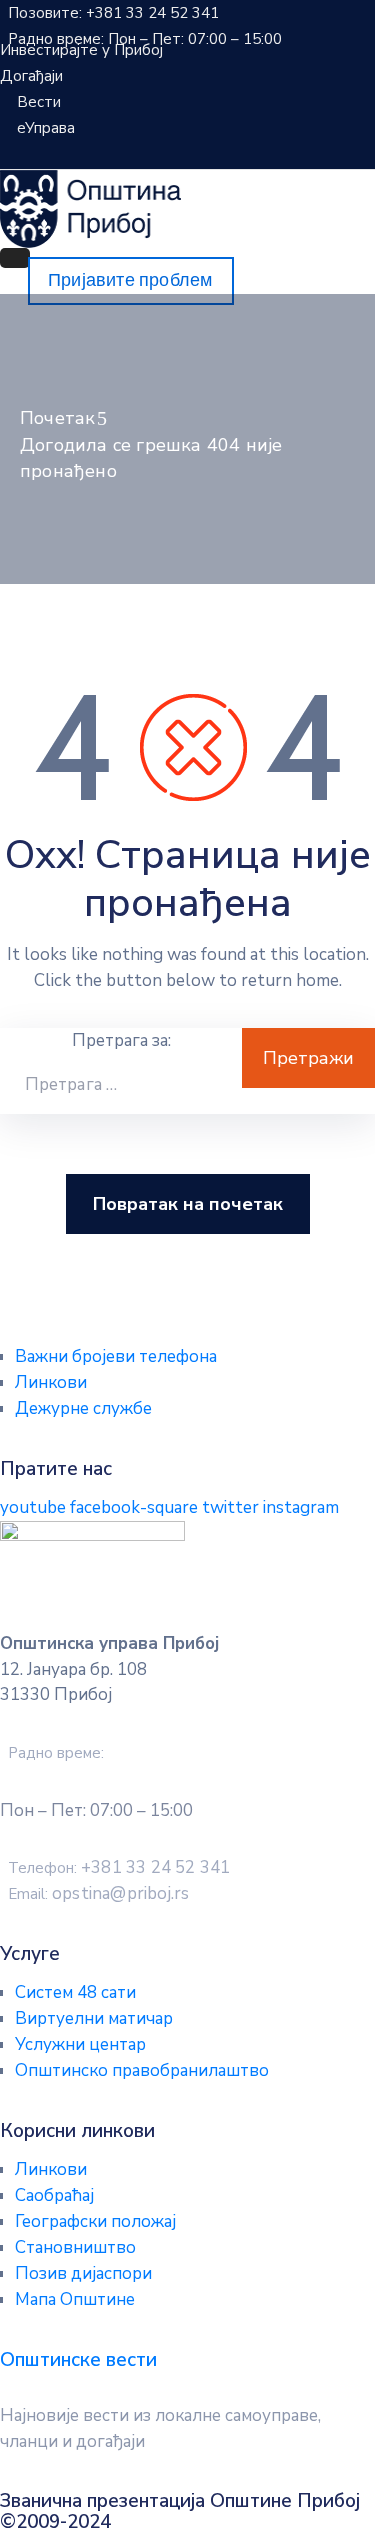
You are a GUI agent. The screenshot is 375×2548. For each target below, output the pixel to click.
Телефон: (119, 1868)
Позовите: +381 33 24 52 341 (113, 13)
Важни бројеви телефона (116, 1356)
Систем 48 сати (75, 1992)
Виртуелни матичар (94, 2018)
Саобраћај (54, 2195)
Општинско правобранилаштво (142, 2070)
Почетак (57, 418)
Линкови (51, 1382)
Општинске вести (78, 2360)
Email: (98, 1894)
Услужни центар (80, 2044)
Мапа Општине (75, 2299)
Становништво (75, 2247)
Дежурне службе (83, 1408)
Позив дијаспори (83, 2273)
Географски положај (95, 2221)
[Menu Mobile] (15, 258)
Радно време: (56, 1753)
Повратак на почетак (188, 1204)
